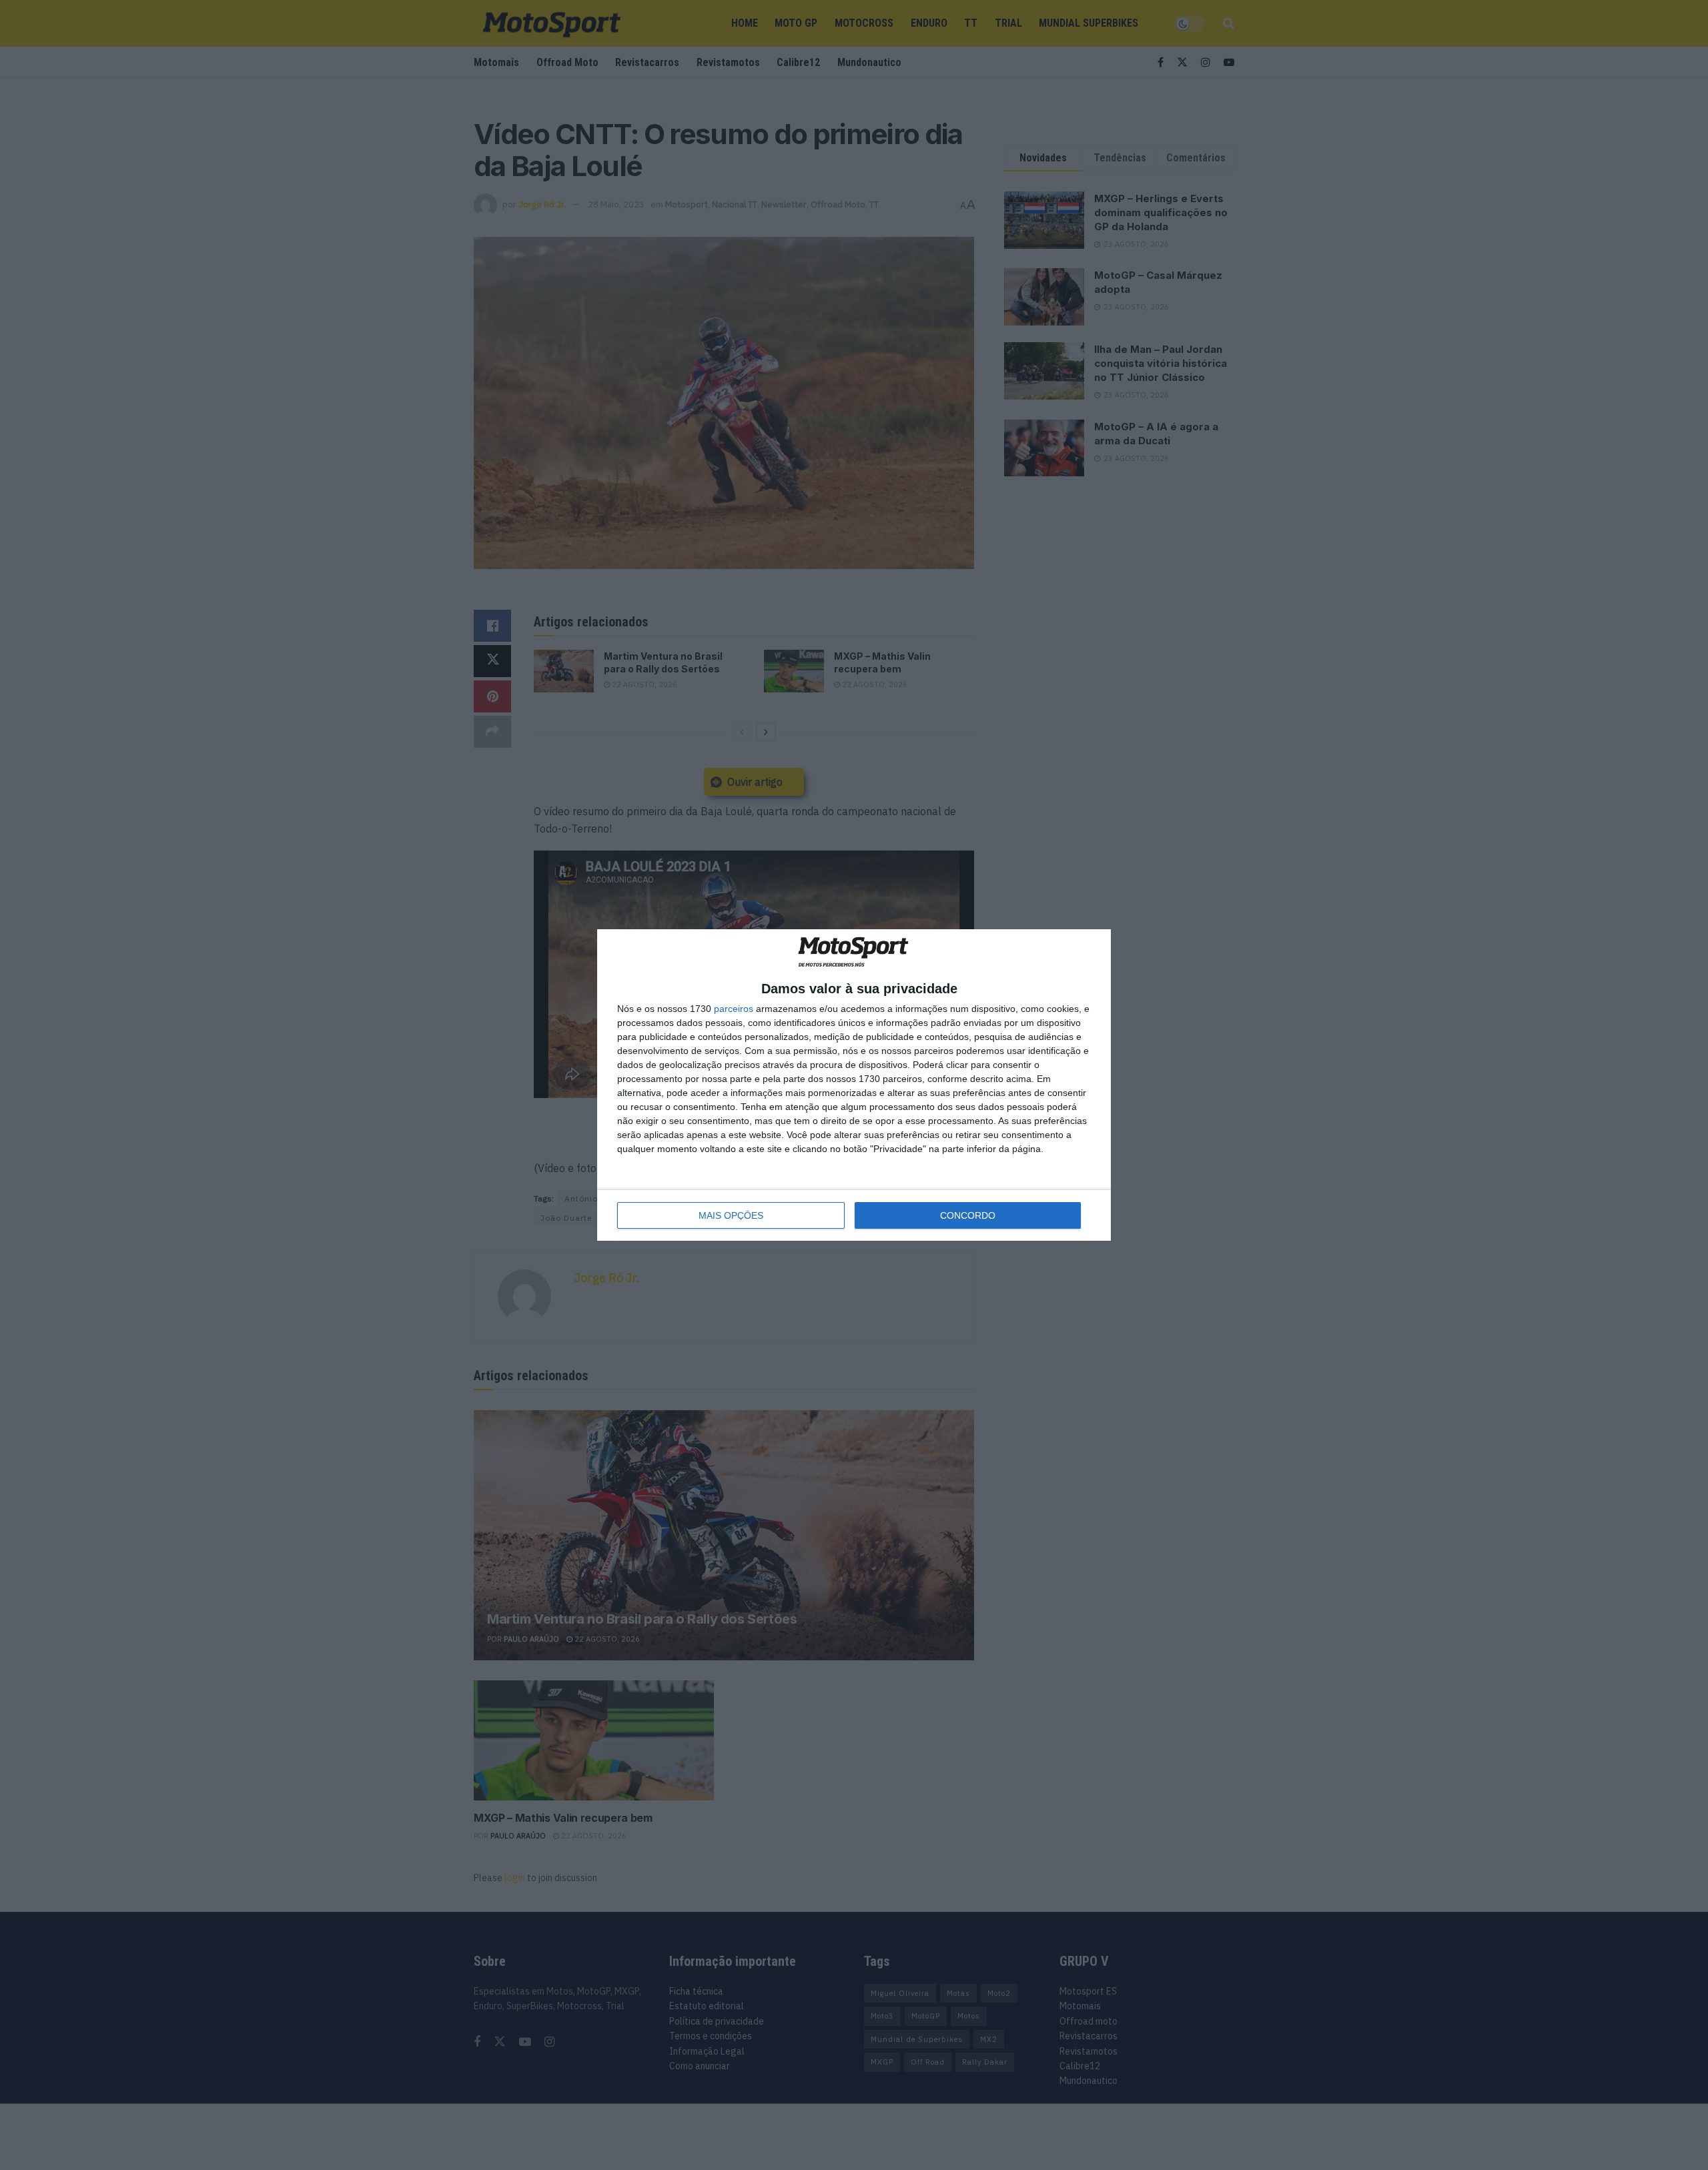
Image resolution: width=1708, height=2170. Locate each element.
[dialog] (854, 1085)
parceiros (734, 1009)
